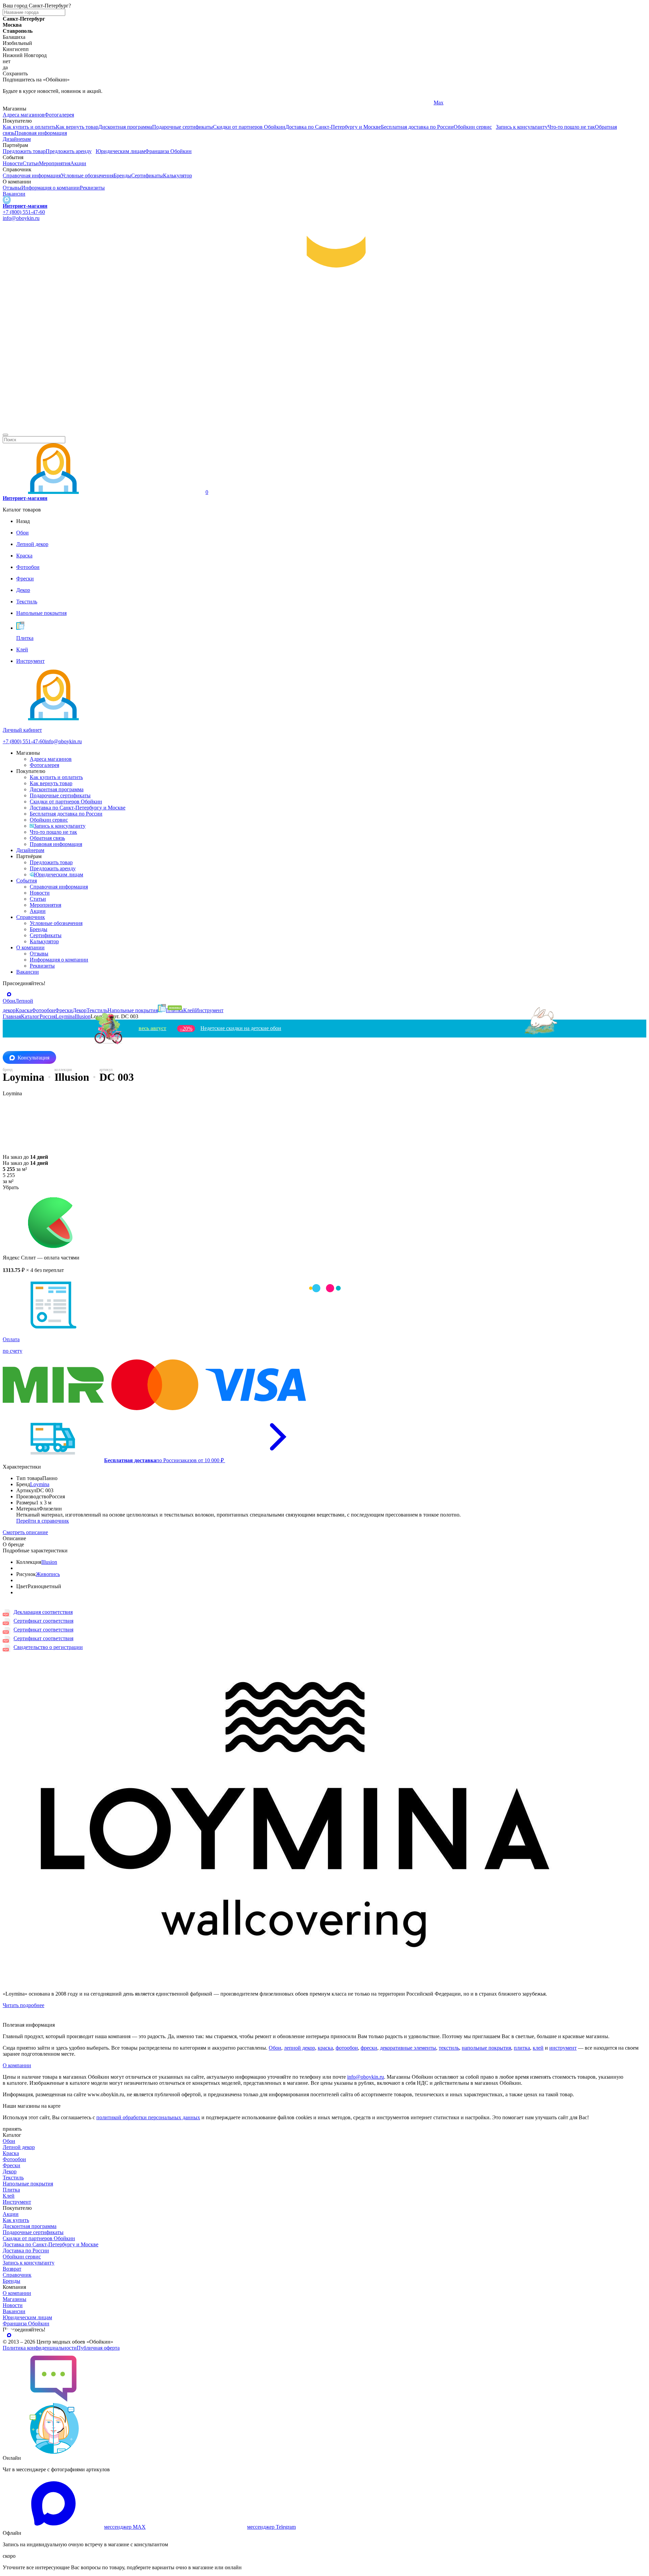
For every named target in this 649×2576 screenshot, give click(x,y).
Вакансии (14, 194)
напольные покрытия (486, 2048)
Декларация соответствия (43, 1612)
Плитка (11, 2190)
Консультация (33, 1058)
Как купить (16, 2220)
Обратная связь (47, 838)
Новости (13, 163)
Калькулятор (177, 176)
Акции (78, 163)
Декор (10, 2171)
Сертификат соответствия (43, 1621)
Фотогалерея (59, 115)
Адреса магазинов (24, 115)
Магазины (15, 2299)
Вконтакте (230, 103)
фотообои (347, 2048)
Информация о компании (51, 188)
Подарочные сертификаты (183, 127)
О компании (30, 947)
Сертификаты (147, 176)
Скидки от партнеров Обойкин (249, 127)
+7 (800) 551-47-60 (24, 212)
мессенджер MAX (125, 2527)
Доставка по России (26, 2250)
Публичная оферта (98, 2348)
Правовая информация (41, 133)
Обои (275, 2048)
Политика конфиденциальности (40, 2348)
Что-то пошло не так (571, 127)
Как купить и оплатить (29, 127)
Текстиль (13, 2178)
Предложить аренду (69, 151)
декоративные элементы (408, 2048)
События (27, 881)
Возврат (12, 2269)
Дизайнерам (17, 139)
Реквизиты (92, 188)
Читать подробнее (23, 2005)
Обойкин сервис (473, 127)
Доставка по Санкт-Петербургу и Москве (333, 127)
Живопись (48, 1574)
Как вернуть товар (77, 127)
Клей (9, 2196)
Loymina (40, 1484)
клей (538, 2048)
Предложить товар (24, 151)
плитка (522, 2048)
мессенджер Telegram (271, 2527)
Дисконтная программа (125, 127)
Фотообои (14, 2159)
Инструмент (17, 2202)
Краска (11, 2153)
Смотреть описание (25, 1532)
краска (325, 2048)
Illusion (49, 1562)
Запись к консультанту (522, 127)
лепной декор (299, 2048)
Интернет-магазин (25, 206)
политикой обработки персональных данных (148, 2117)
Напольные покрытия (28, 2184)
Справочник (31, 917)
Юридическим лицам (120, 151)
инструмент (563, 2048)
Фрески (11, 2165)
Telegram (13, 103)
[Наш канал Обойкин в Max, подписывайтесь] (7, 200)
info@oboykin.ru (21, 218)
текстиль (449, 2048)
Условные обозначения (87, 176)
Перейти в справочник (43, 1521)
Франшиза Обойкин (168, 151)
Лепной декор (19, 2147)
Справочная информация (32, 176)
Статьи (31, 163)
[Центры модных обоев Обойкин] (324, 427)
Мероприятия (55, 163)
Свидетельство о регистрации (48, 1647)
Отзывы (12, 188)
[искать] (5, 435)
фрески (369, 2048)
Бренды (122, 176)
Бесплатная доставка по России (417, 127)
